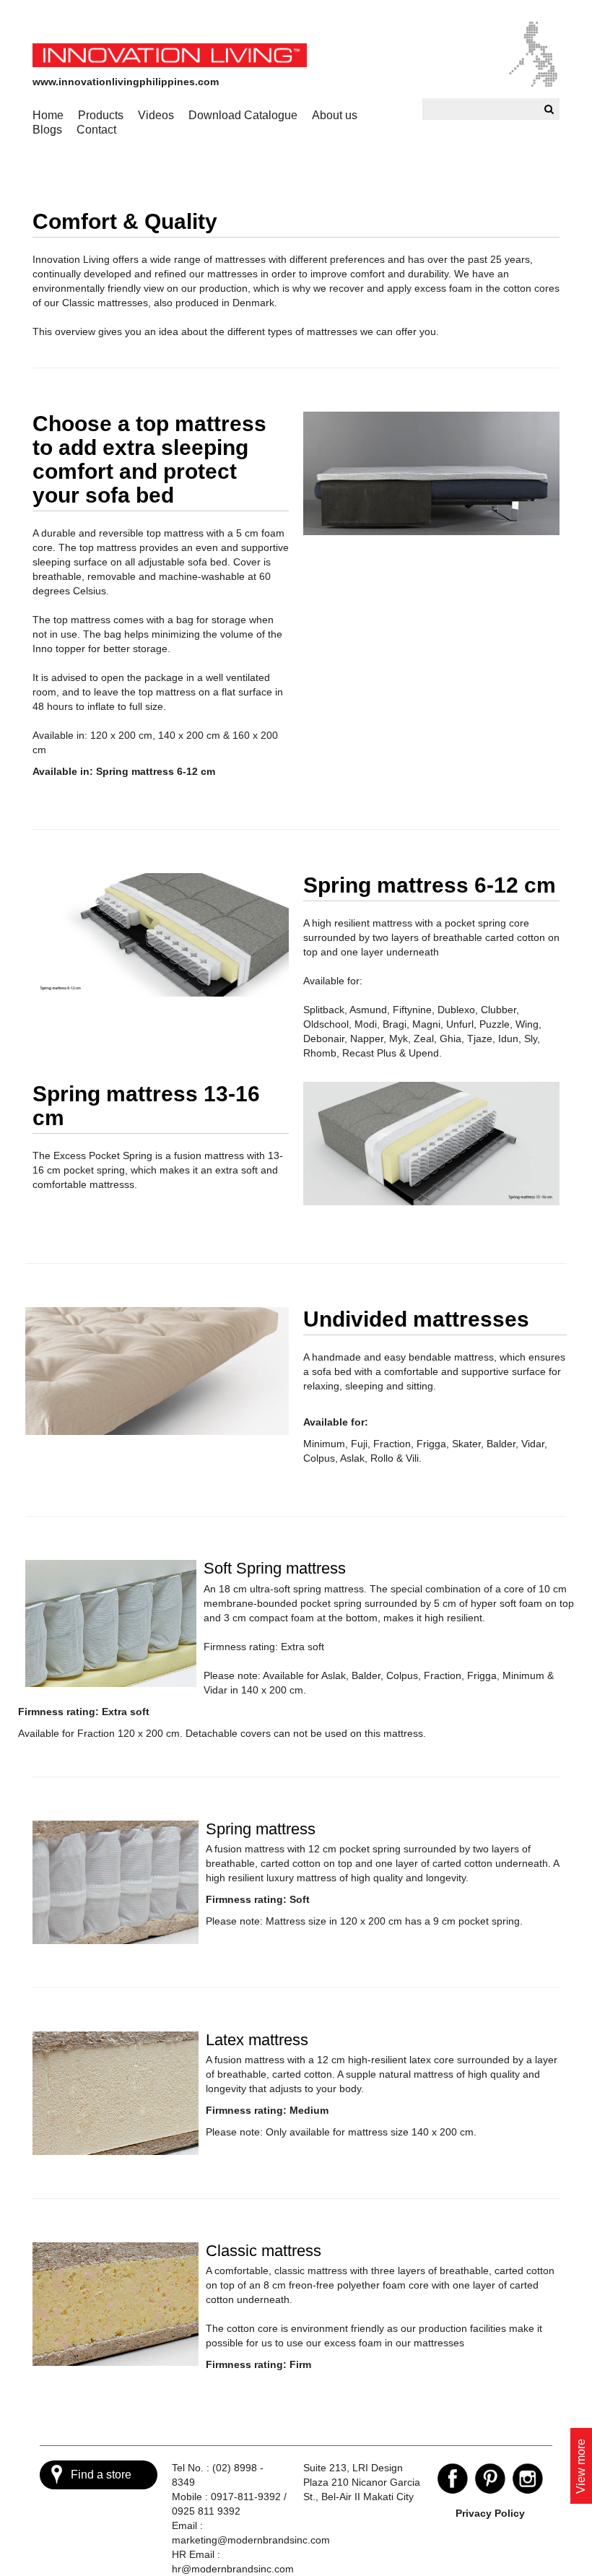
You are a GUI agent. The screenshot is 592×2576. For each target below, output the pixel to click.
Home (48, 115)
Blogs (47, 130)
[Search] (547, 109)
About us (335, 115)
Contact (96, 130)
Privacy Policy (490, 2513)
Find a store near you (101, 2479)
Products (101, 115)
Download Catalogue (243, 115)
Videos (156, 115)
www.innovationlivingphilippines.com (126, 82)
